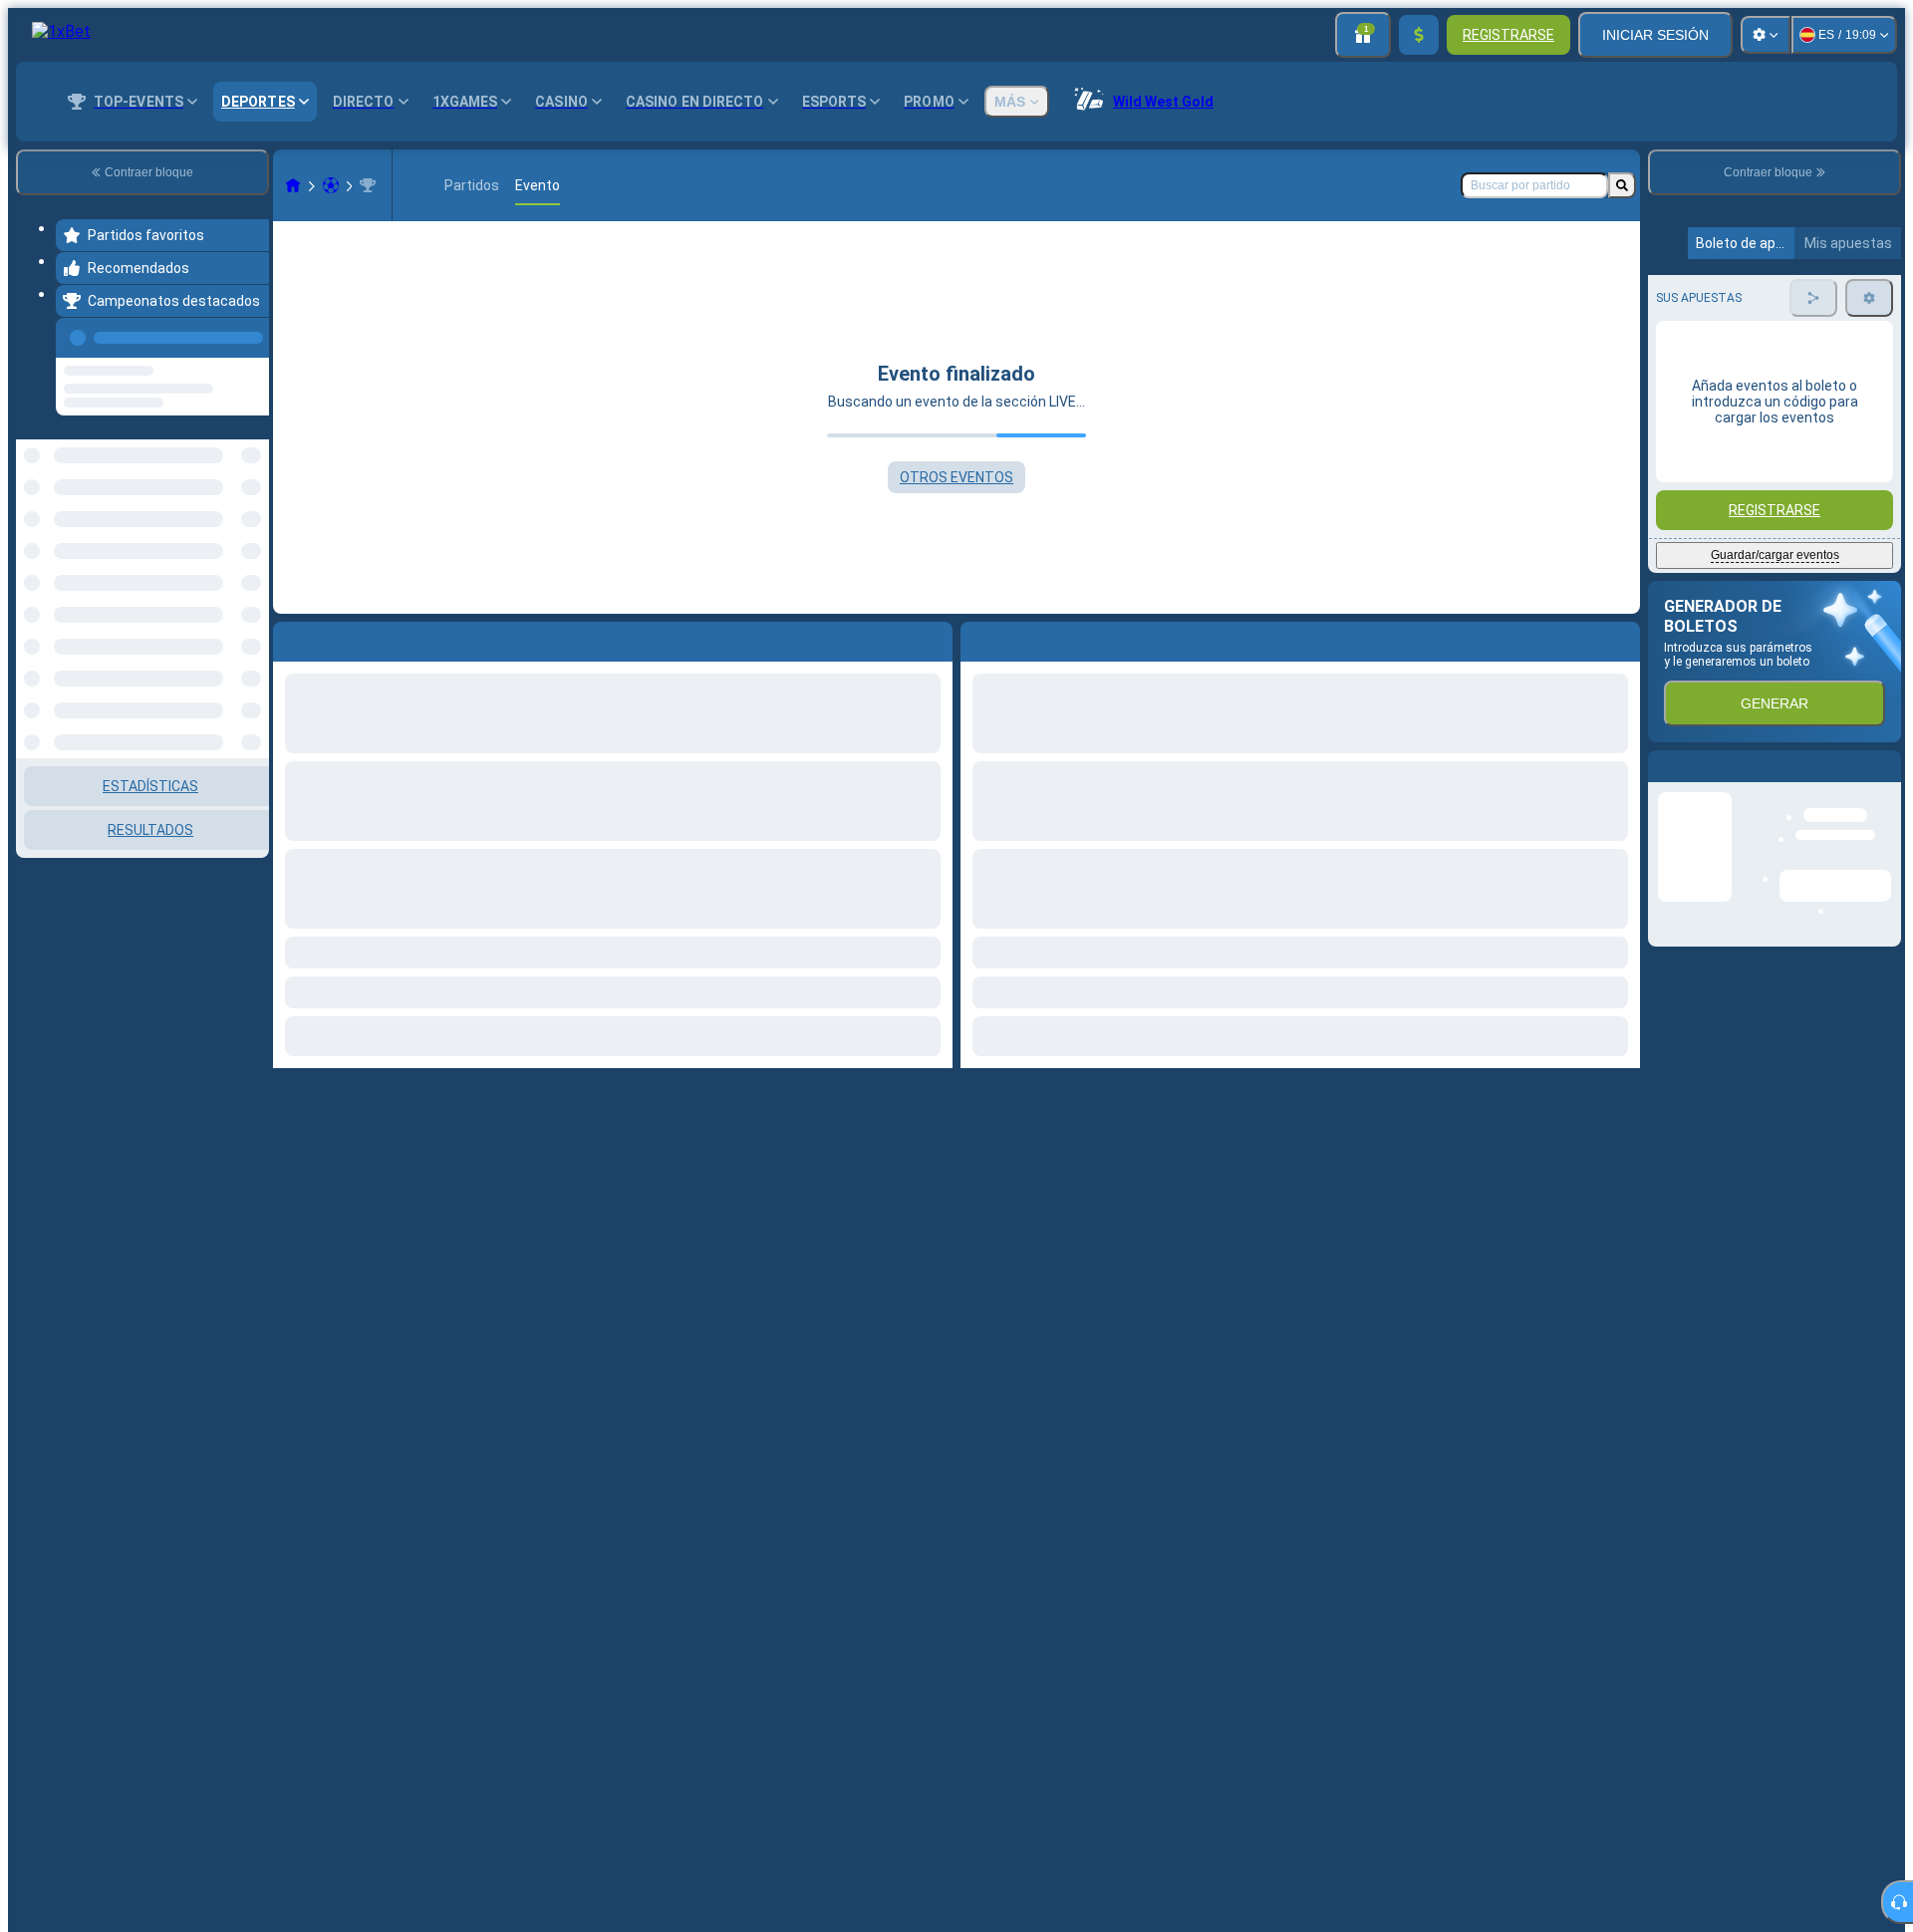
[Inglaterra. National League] (368, 185)
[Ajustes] (1766, 35)
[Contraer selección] (227, 542)
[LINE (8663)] (293, 185)
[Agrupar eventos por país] (252, 542)
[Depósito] (1419, 35)
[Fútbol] (331, 185)
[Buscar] (1622, 185)
